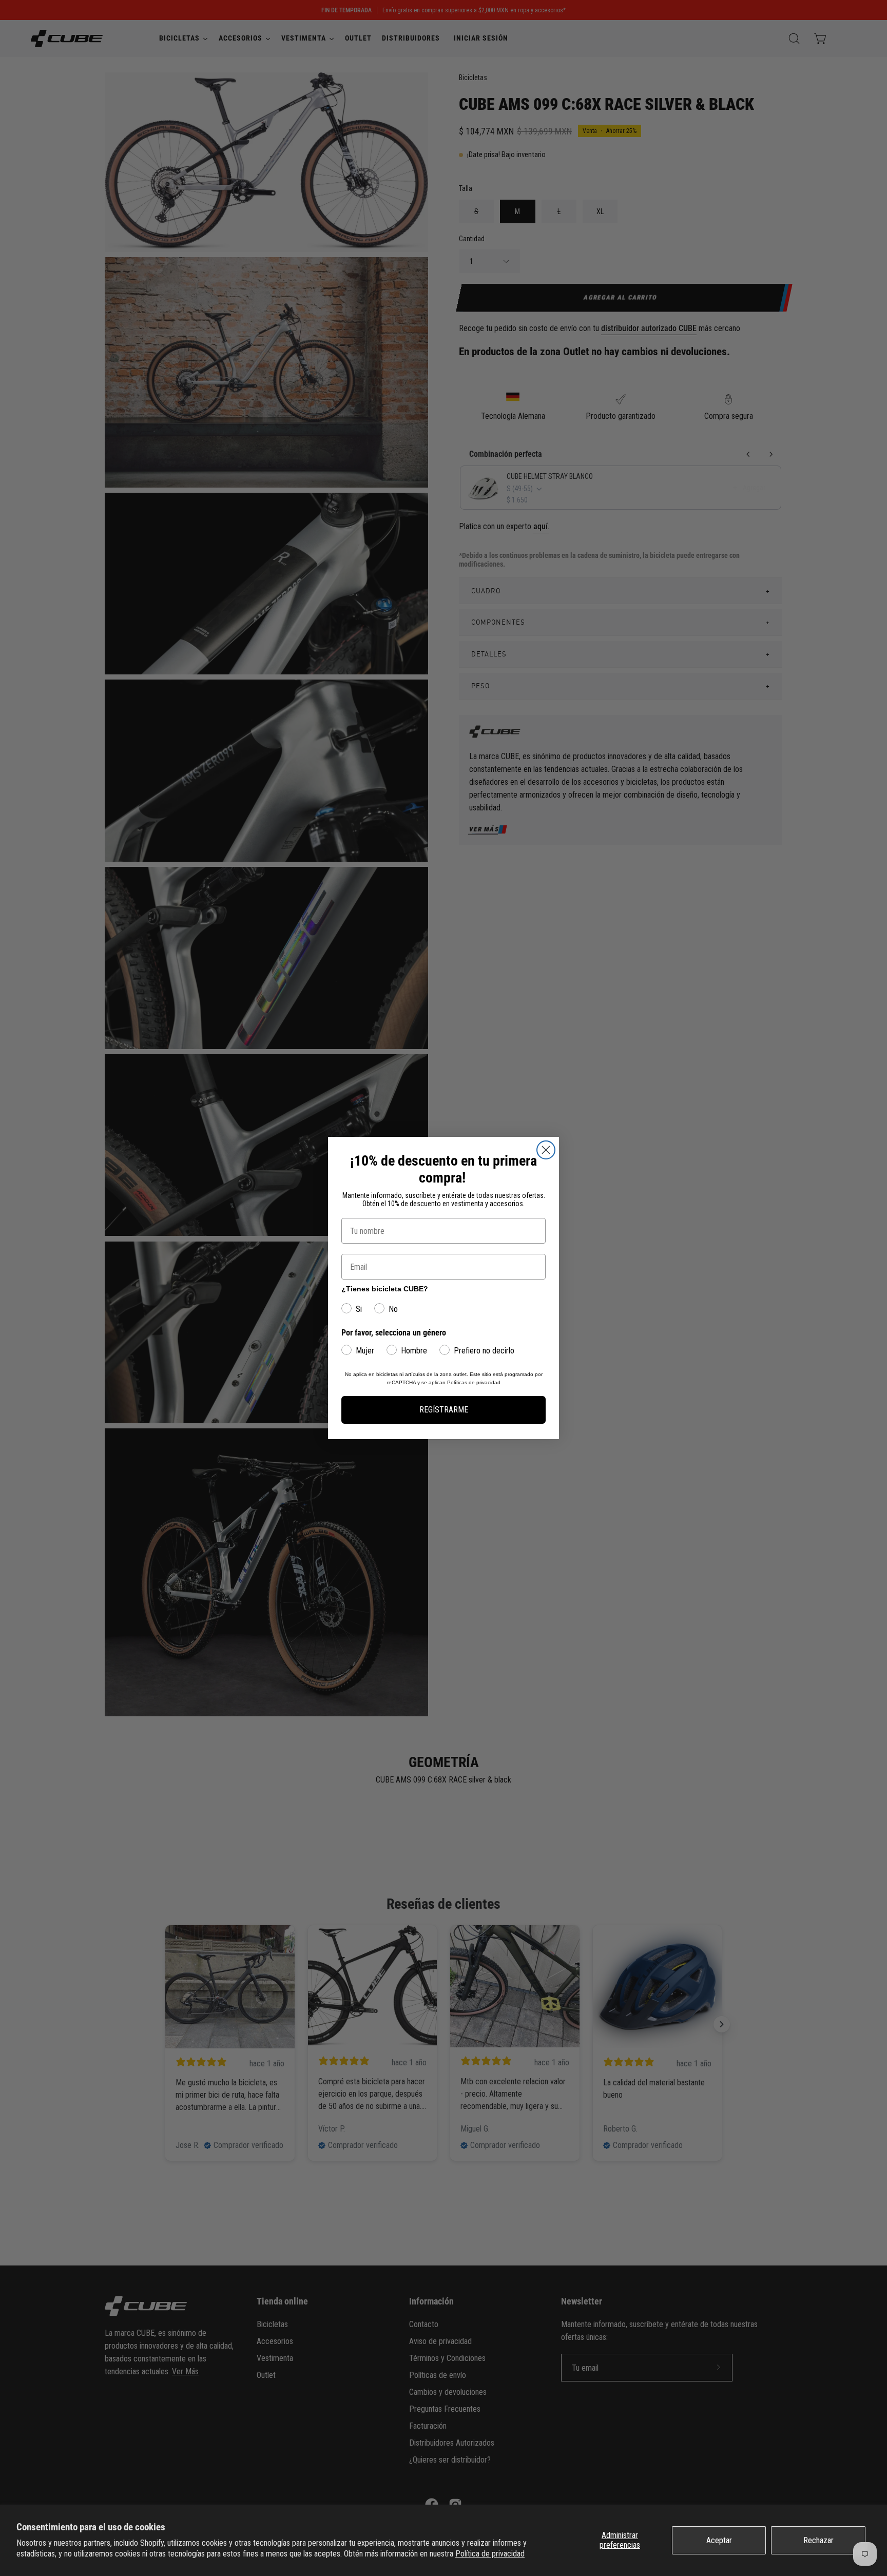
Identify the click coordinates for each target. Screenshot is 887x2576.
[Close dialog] (546, 1150)
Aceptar (719, 2540)
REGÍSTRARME (444, 1410)
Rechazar (818, 2540)
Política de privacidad (490, 2554)
